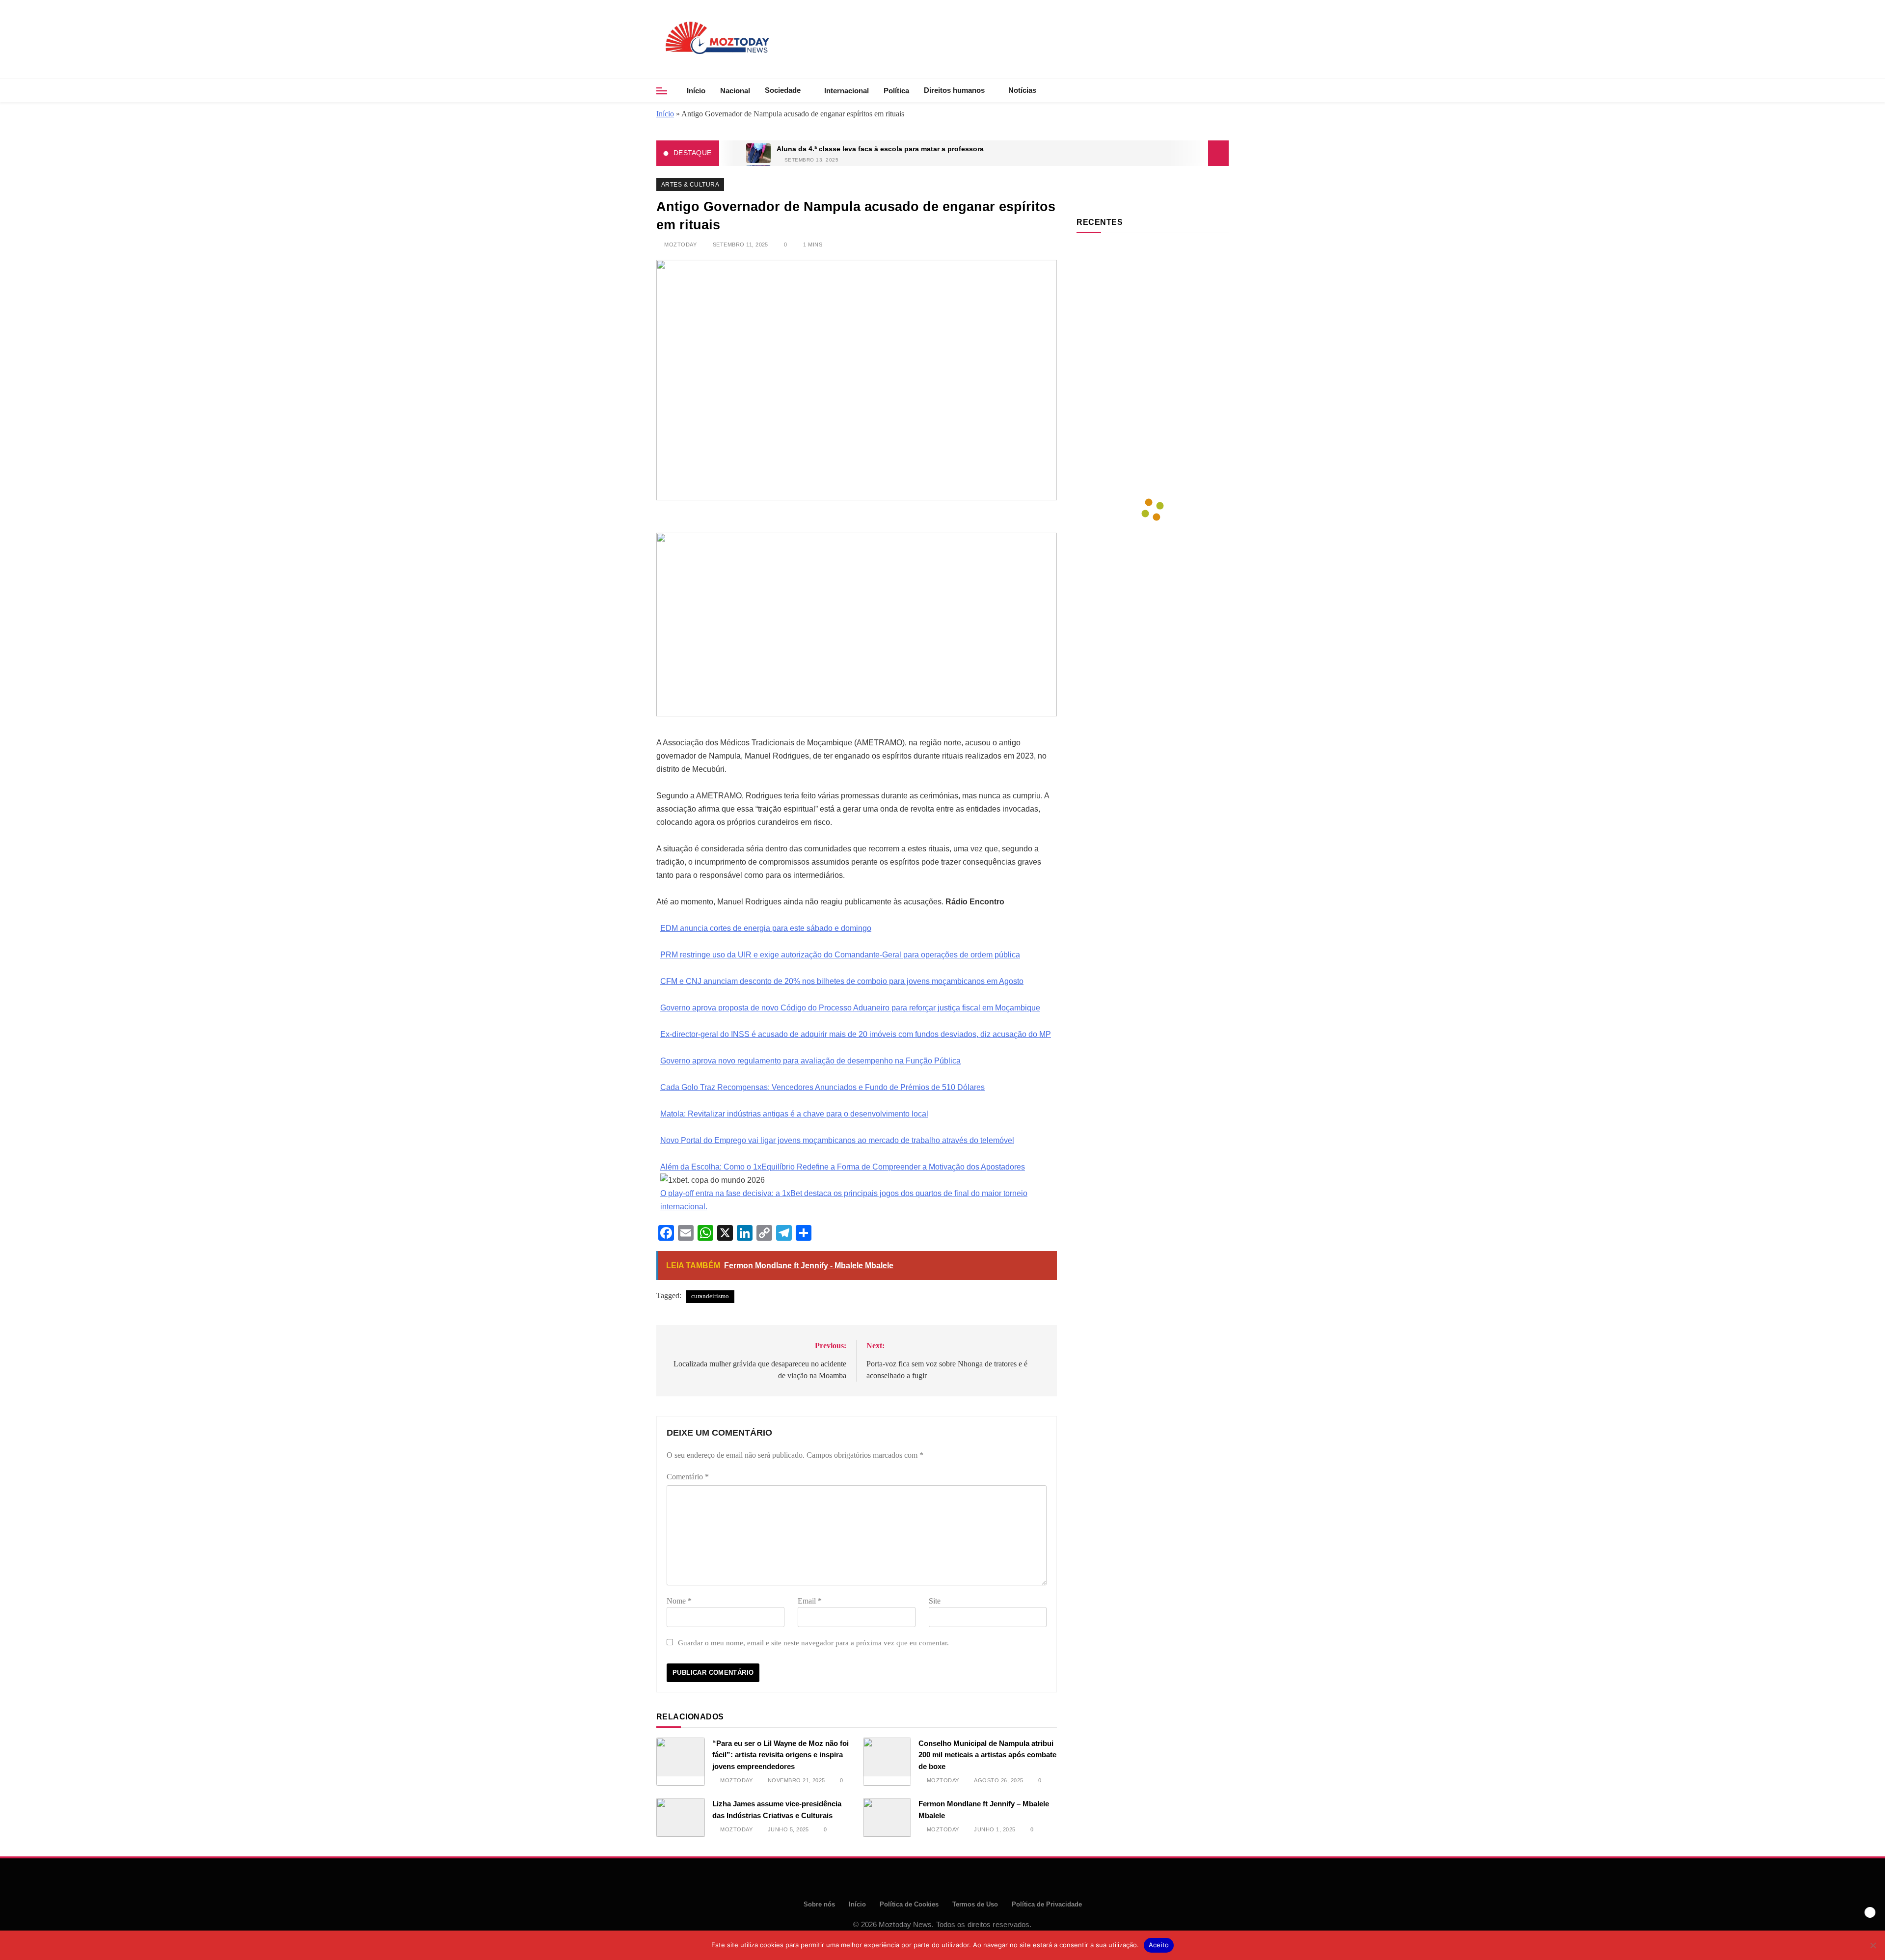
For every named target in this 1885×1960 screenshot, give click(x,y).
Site (935, 1601)
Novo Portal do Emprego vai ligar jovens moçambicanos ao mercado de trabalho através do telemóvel (837, 1140)
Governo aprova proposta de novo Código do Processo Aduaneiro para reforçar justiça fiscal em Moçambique (850, 1008)
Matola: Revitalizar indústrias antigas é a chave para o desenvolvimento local (794, 1114)
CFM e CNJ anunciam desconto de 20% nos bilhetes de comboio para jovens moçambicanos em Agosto (842, 981)
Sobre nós (819, 1904)
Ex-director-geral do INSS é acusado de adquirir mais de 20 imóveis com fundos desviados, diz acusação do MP (856, 1034)
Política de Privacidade (1047, 1904)
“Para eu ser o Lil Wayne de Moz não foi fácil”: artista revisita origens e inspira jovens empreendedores (781, 1755)
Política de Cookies (909, 1904)
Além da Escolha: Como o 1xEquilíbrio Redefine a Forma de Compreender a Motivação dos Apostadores (843, 1167)
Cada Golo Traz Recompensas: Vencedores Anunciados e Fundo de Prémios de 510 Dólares (822, 1087)
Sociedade (783, 90)
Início (696, 91)
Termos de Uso (975, 1904)
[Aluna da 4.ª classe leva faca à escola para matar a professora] (758, 153)
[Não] (1873, 1945)
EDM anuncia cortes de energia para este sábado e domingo (766, 928)
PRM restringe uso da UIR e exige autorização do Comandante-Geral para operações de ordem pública (840, 955)
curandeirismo (710, 1296)
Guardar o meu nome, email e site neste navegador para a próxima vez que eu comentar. (813, 1643)
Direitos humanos (954, 90)
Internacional (847, 91)
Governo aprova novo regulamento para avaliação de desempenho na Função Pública (810, 1061)
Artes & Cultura (690, 185)
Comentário (688, 1477)
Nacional (735, 91)
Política (896, 91)
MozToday (680, 245)
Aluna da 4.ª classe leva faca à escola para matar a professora (880, 149)
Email (810, 1601)
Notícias (1022, 90)
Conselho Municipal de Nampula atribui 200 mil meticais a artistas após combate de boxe (987, 1755)
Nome (679, 1601)
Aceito (1159, 1945)
